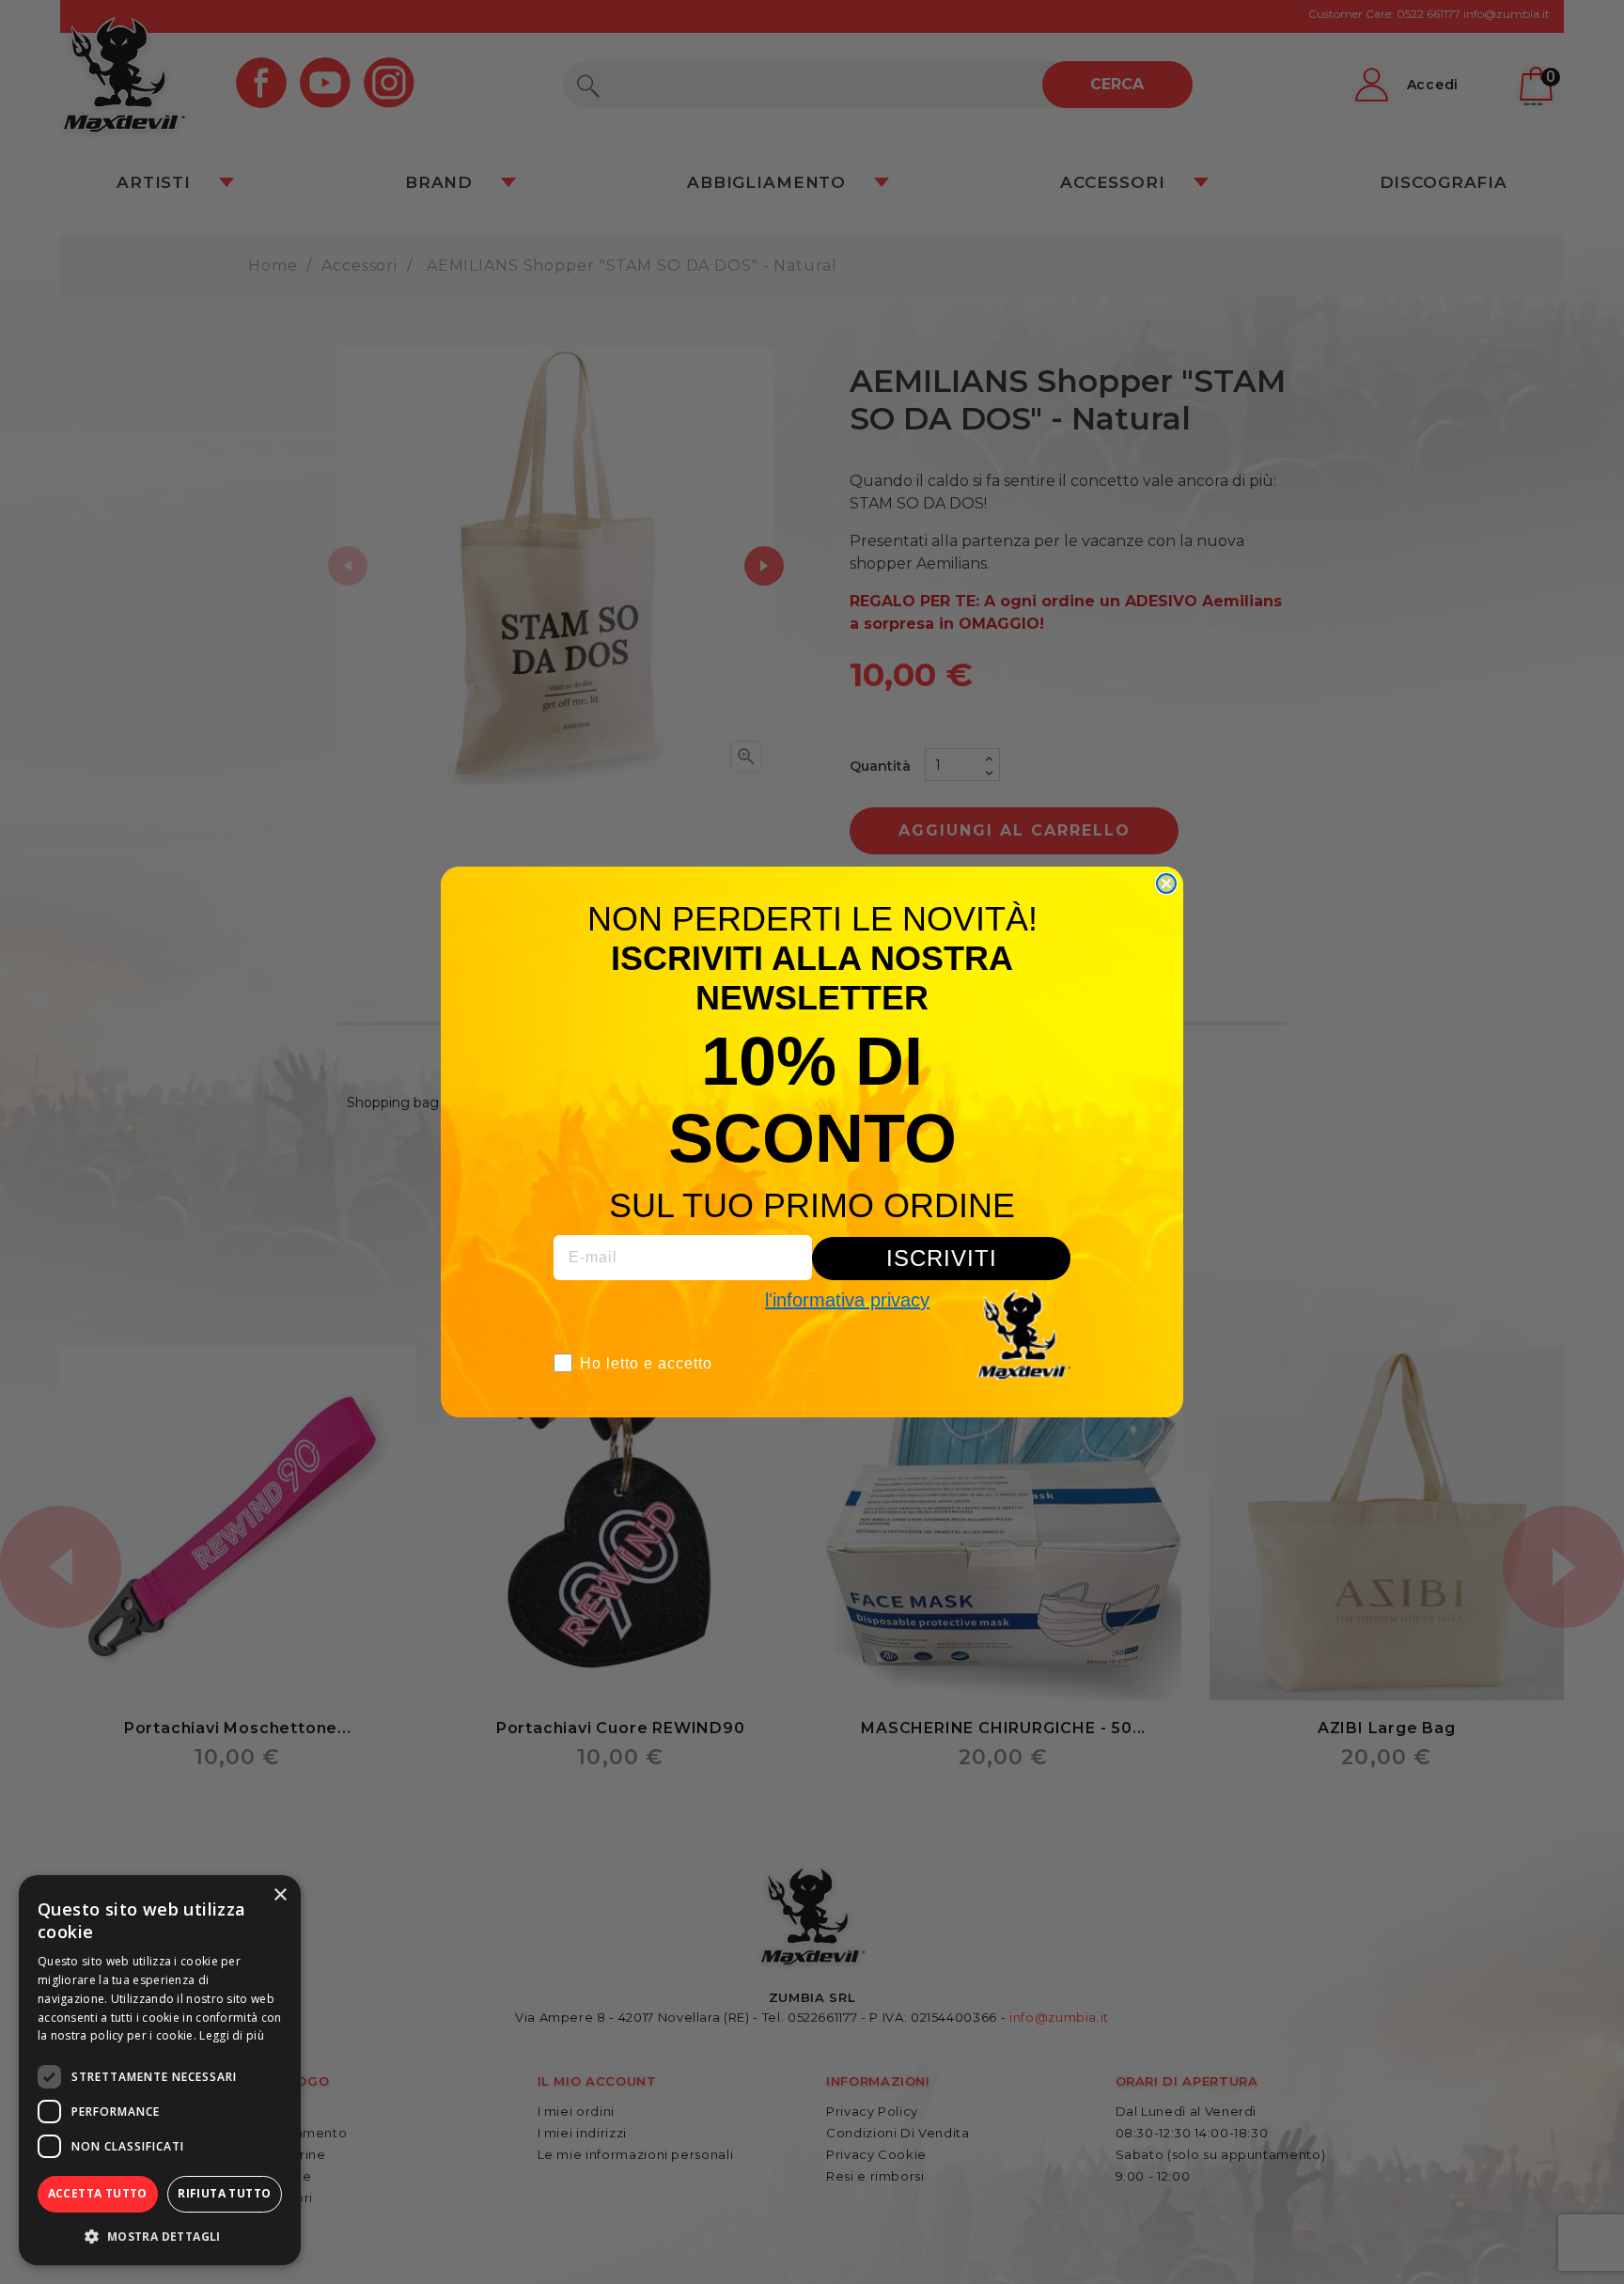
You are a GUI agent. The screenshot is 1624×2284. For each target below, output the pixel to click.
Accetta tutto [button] (98, 2193)
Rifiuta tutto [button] (224, 2193)
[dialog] (160, 2070)
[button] (160, 2236)
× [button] (280, 1895)
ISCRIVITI (942, 1258)
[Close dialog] (1166, 884)
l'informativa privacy (847, 1300)
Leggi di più (232, 2035)
